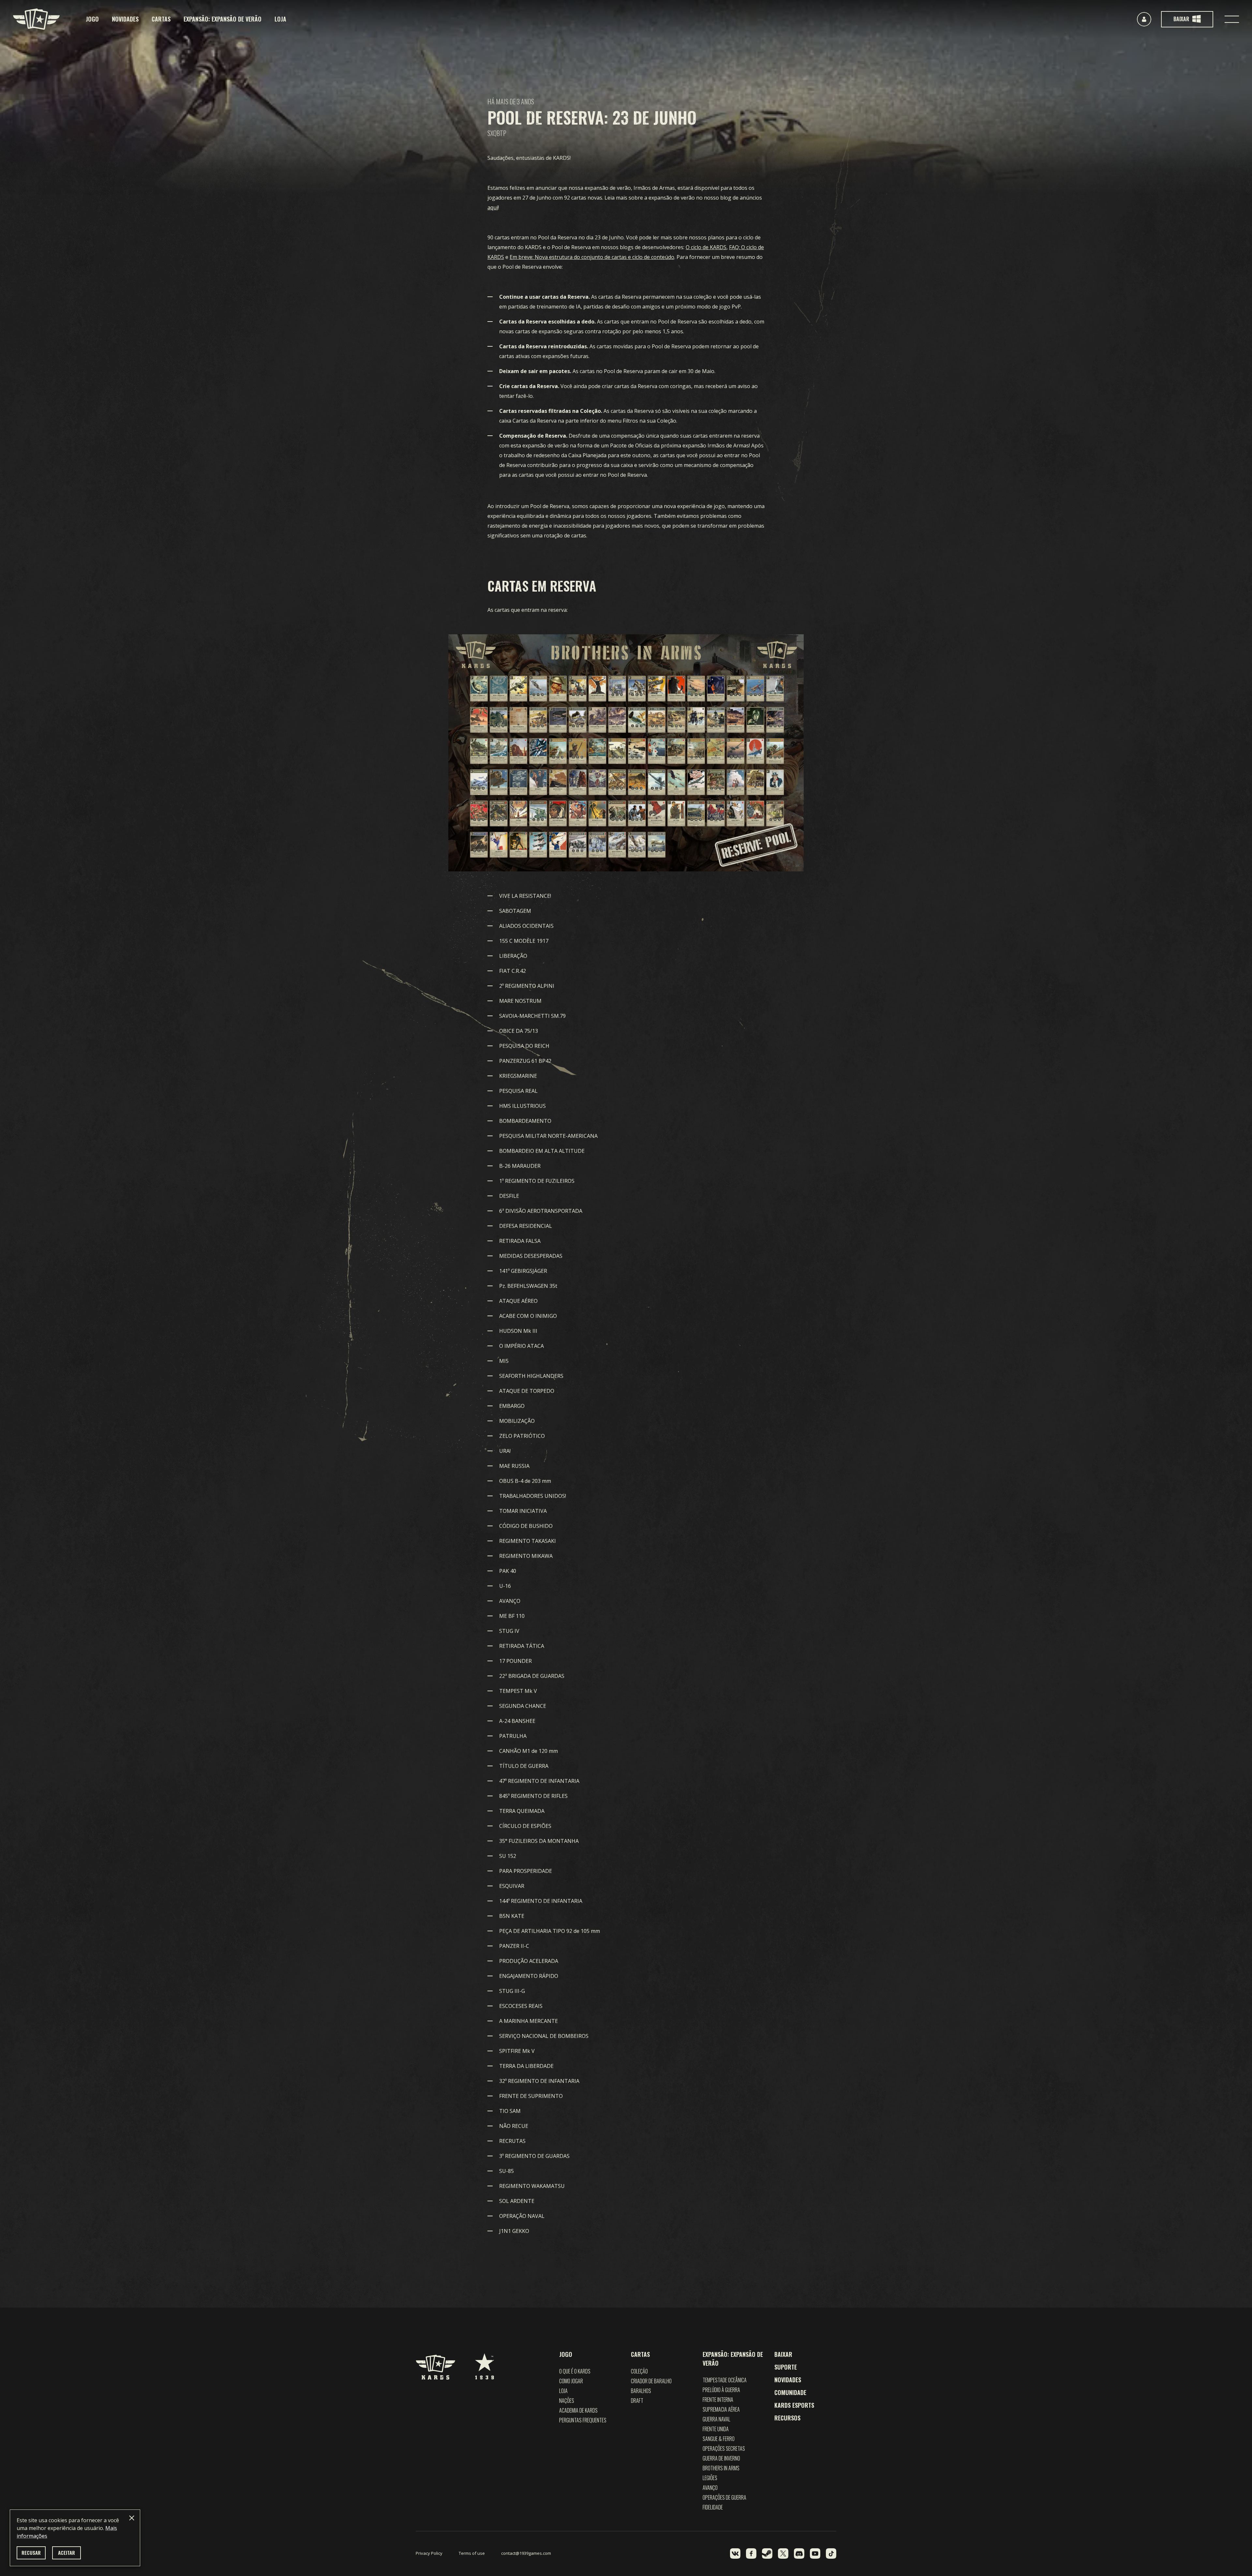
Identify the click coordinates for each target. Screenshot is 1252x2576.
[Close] (132, 2518)
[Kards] (36, 19)
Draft (637, 2401)
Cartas (161, 19)
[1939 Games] (484, 2363)
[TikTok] (831, 2553)
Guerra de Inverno (721, 2458)
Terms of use (472, 2553)
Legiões (710, 2478)
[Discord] (799, 2553)
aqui (493, 207)
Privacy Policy (429, 2553)
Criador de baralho (651, 2381)
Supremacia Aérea (721, 2409)
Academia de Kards (578, 2410)
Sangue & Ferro (719, 2439)
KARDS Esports (794, 2405)
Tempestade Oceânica (725, 2380)
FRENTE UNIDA (716, 2429)
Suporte (786, 2367)
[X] (783, 2553)
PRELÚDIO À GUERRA (721, 2390)
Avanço (710, 2488)
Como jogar (571, 2381)
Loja (280, 19)
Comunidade (790, 2392)
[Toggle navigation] (1232, 19)
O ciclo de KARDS (706, 247)
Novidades (125, 19)
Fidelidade (713, 2507)
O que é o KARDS (575, 2371)
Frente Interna (718, 2400)
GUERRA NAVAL (716, 2419)
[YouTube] (815, 2553)
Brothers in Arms (721, 2468)
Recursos (787, 2418)
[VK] (735, 2553)
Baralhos (641, 2391)
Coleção (639, 2371)
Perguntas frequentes (583, 2420)
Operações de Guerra (724, 2497)
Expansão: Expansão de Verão (223, 19)
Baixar (783, 2354)
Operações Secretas (724, 2448)
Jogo (92, 19)
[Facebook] (751, 2553)
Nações (567, 2401)
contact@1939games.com (526, 2553)
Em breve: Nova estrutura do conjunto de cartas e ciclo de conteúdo (592, 257)
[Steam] (767, 2553)
